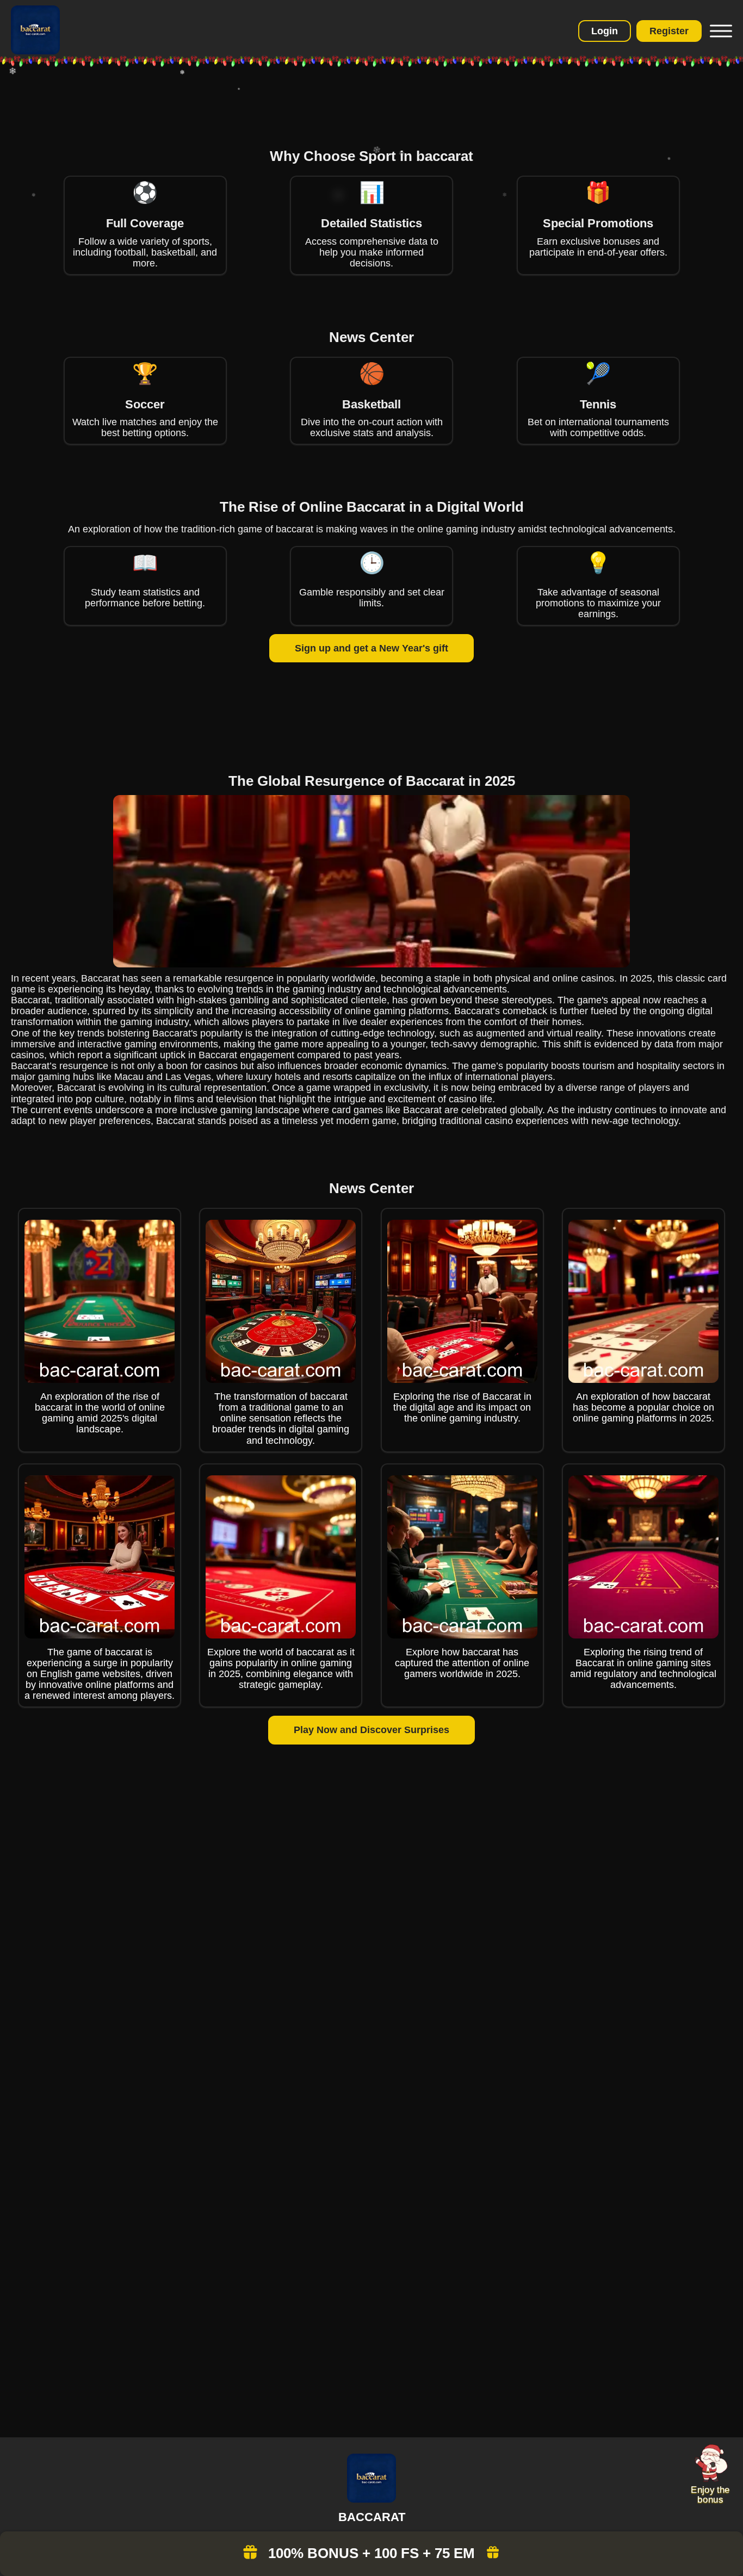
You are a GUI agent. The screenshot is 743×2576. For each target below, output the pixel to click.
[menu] (720, 31)
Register (669, 31)
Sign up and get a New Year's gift (371, 648)
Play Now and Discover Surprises (371, 1730)
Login (605, 31)
